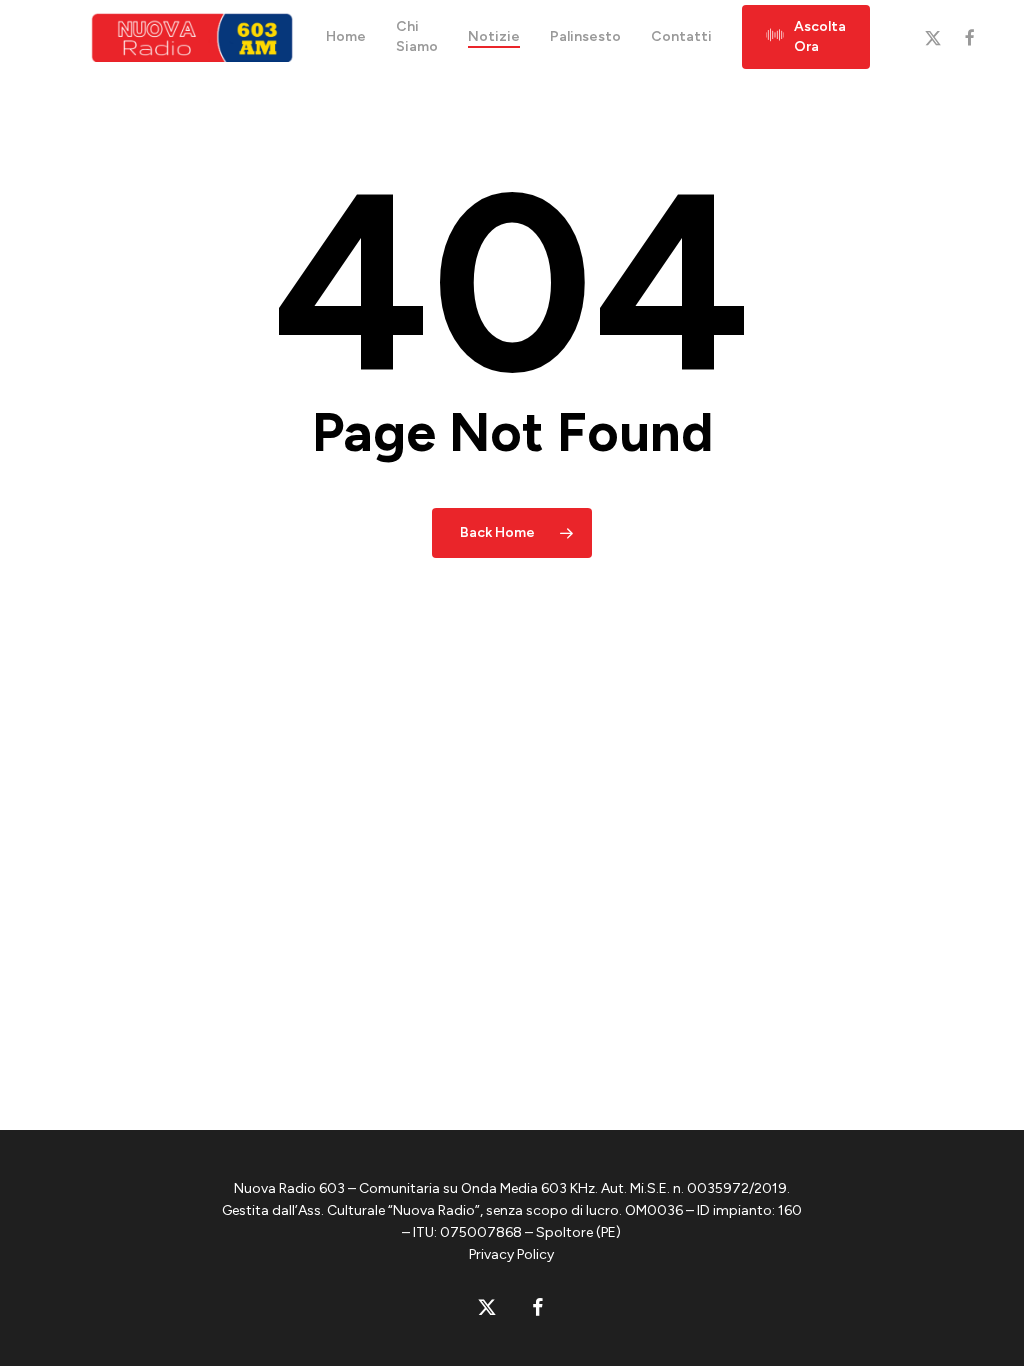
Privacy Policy (511, 1254)
